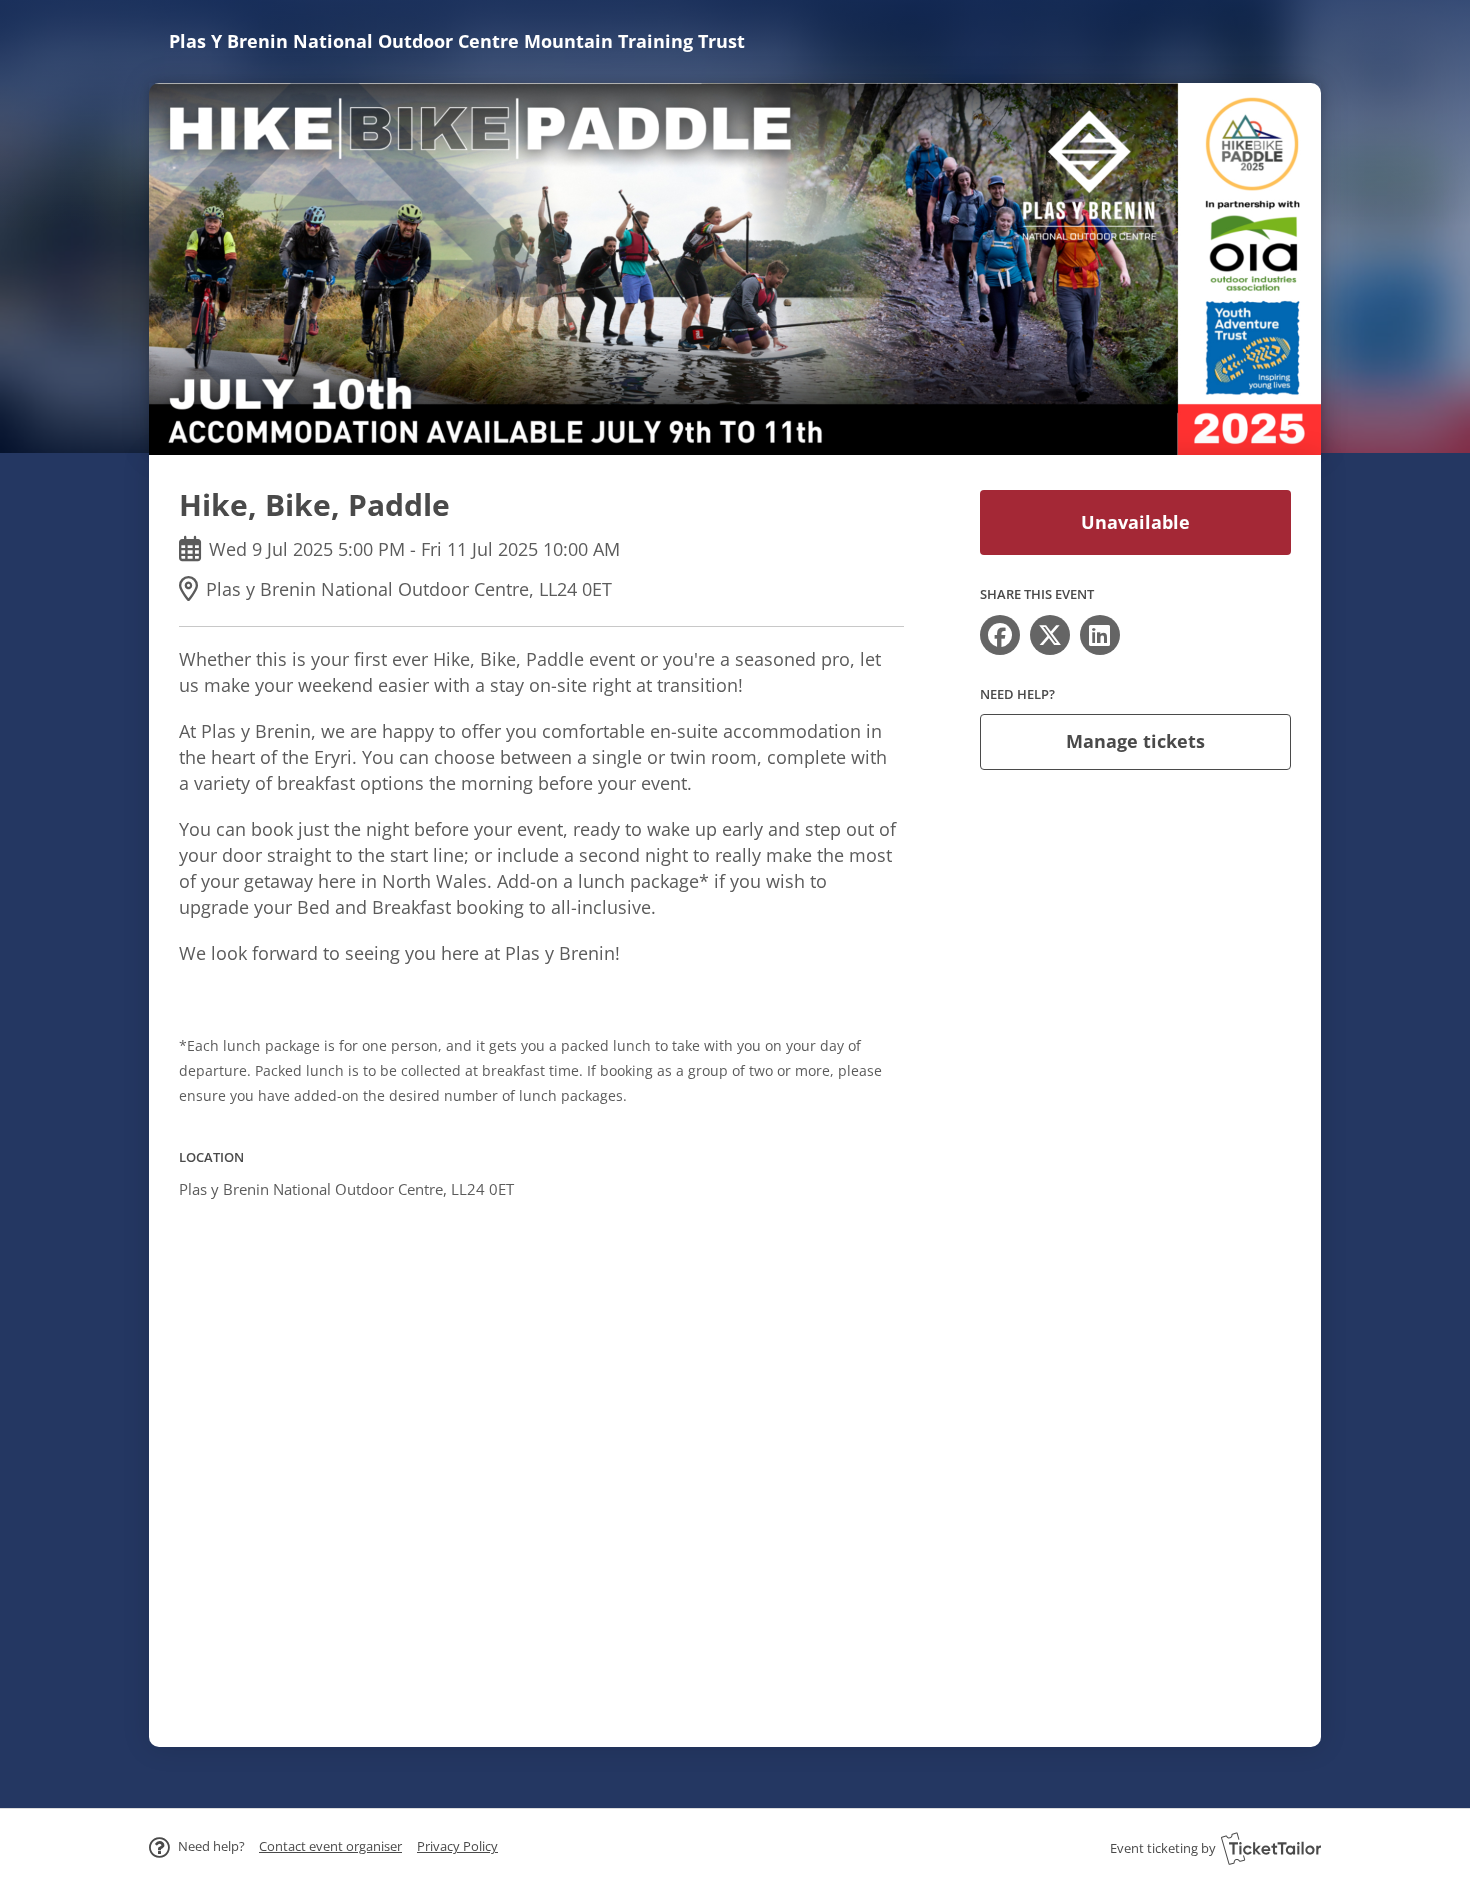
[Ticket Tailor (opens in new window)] (1271, 1848)
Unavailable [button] (1135, 522)
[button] (330, 1846)
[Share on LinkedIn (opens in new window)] (1100, 635)
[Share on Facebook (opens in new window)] (1000, 635)
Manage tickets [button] (1135, 741)
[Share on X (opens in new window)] (1050, 635)
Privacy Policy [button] (457, 1846)
